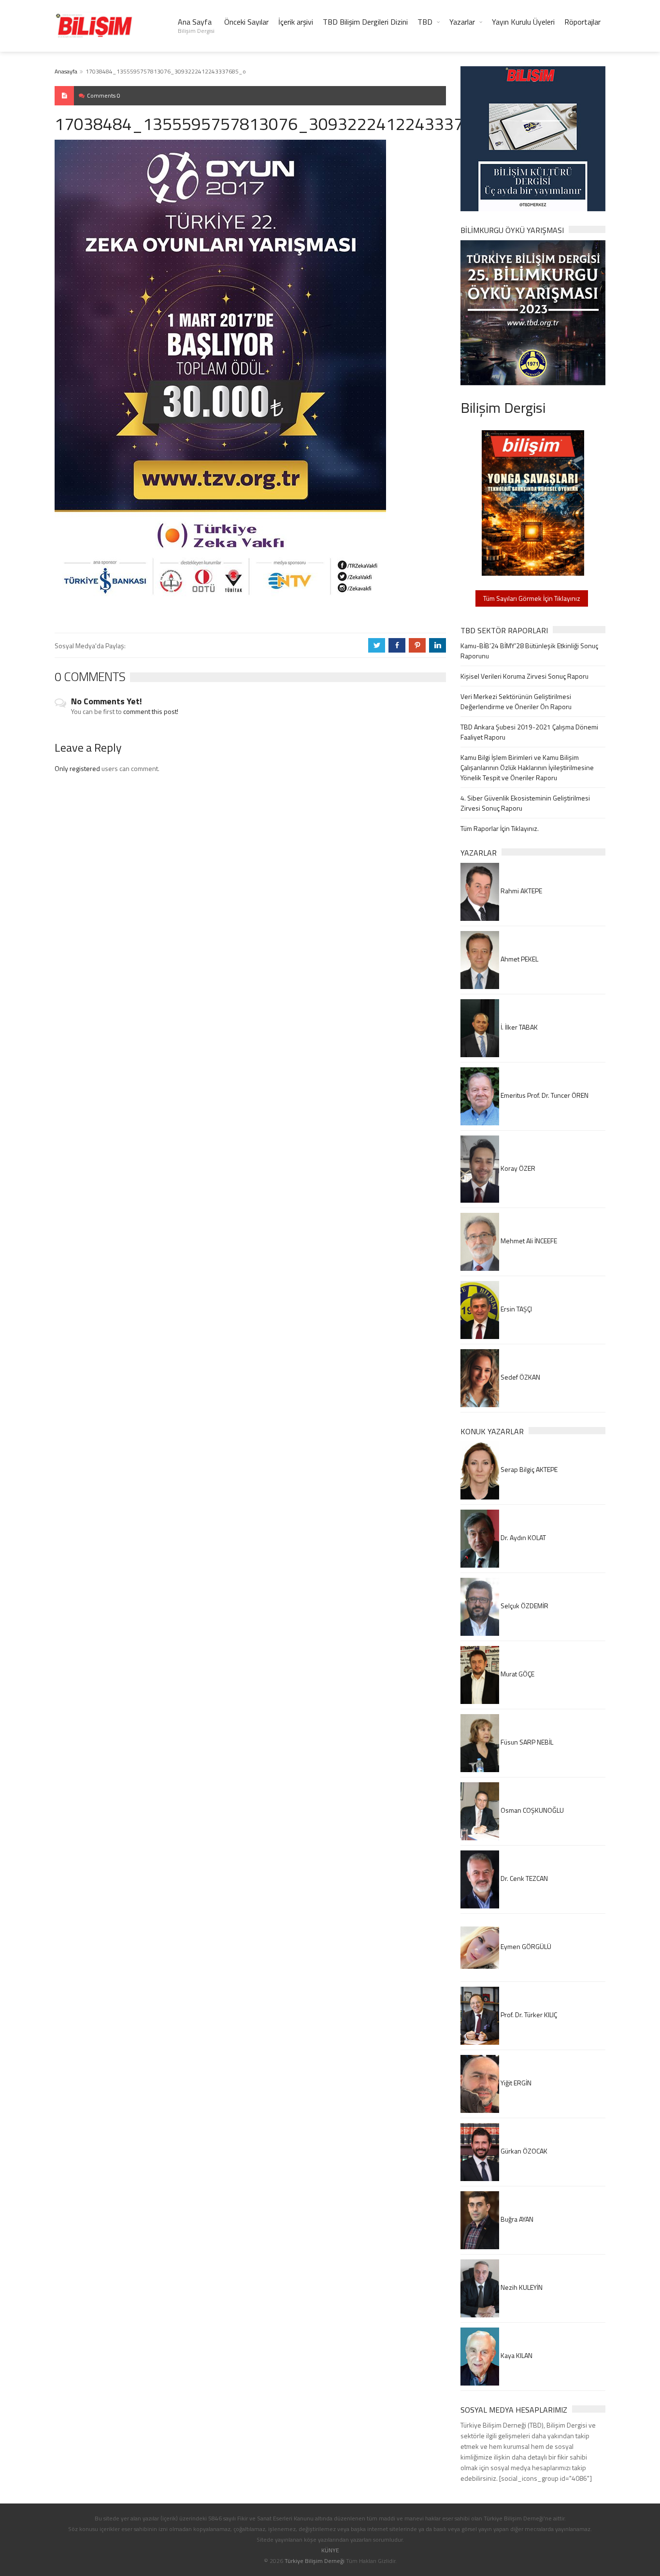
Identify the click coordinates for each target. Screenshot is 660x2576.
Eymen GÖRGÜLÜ (525, 1946)
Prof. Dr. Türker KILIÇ (528, 2015)
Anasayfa (66, 71)
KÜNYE (330, 2550)
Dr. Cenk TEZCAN (524, 1878)
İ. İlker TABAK (518, 1027)
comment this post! (151, 711)
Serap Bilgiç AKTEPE (528, 1469)
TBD (425, 22)
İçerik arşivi (296, 22)
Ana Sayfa (196, 26)
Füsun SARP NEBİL (526, 1742)
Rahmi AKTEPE (521, 891)
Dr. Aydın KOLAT (523, 1537)
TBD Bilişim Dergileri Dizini (365, 22)
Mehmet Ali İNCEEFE (528, 1241)
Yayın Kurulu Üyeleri (523, 22)
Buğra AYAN (516, 2219)
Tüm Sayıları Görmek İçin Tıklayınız (532, 598)
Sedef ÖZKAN (520, 1377)
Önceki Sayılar (246, 22)
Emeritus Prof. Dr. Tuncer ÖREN (544, 1095)
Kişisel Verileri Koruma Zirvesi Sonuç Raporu (524, 676)
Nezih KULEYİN (521, 2287)
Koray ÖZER (517, 1168)
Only (62, 768)
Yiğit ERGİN (515, 2083)
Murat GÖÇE (517, 1674)
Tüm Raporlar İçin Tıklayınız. (500, 828)
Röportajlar (582, 22)
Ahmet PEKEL (519, 959)
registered (86, 768)
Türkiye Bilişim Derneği (315, 2561)
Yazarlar (462, 22)
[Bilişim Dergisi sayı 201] (533, 502)
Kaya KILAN (516, 2355)
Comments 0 (104, 95)
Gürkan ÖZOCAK (523, 2151)
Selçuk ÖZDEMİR (524, 1606)
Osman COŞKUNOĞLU (531, 1810)
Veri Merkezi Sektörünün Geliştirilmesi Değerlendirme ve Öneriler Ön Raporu (516, 701)
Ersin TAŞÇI (516, 1309)
